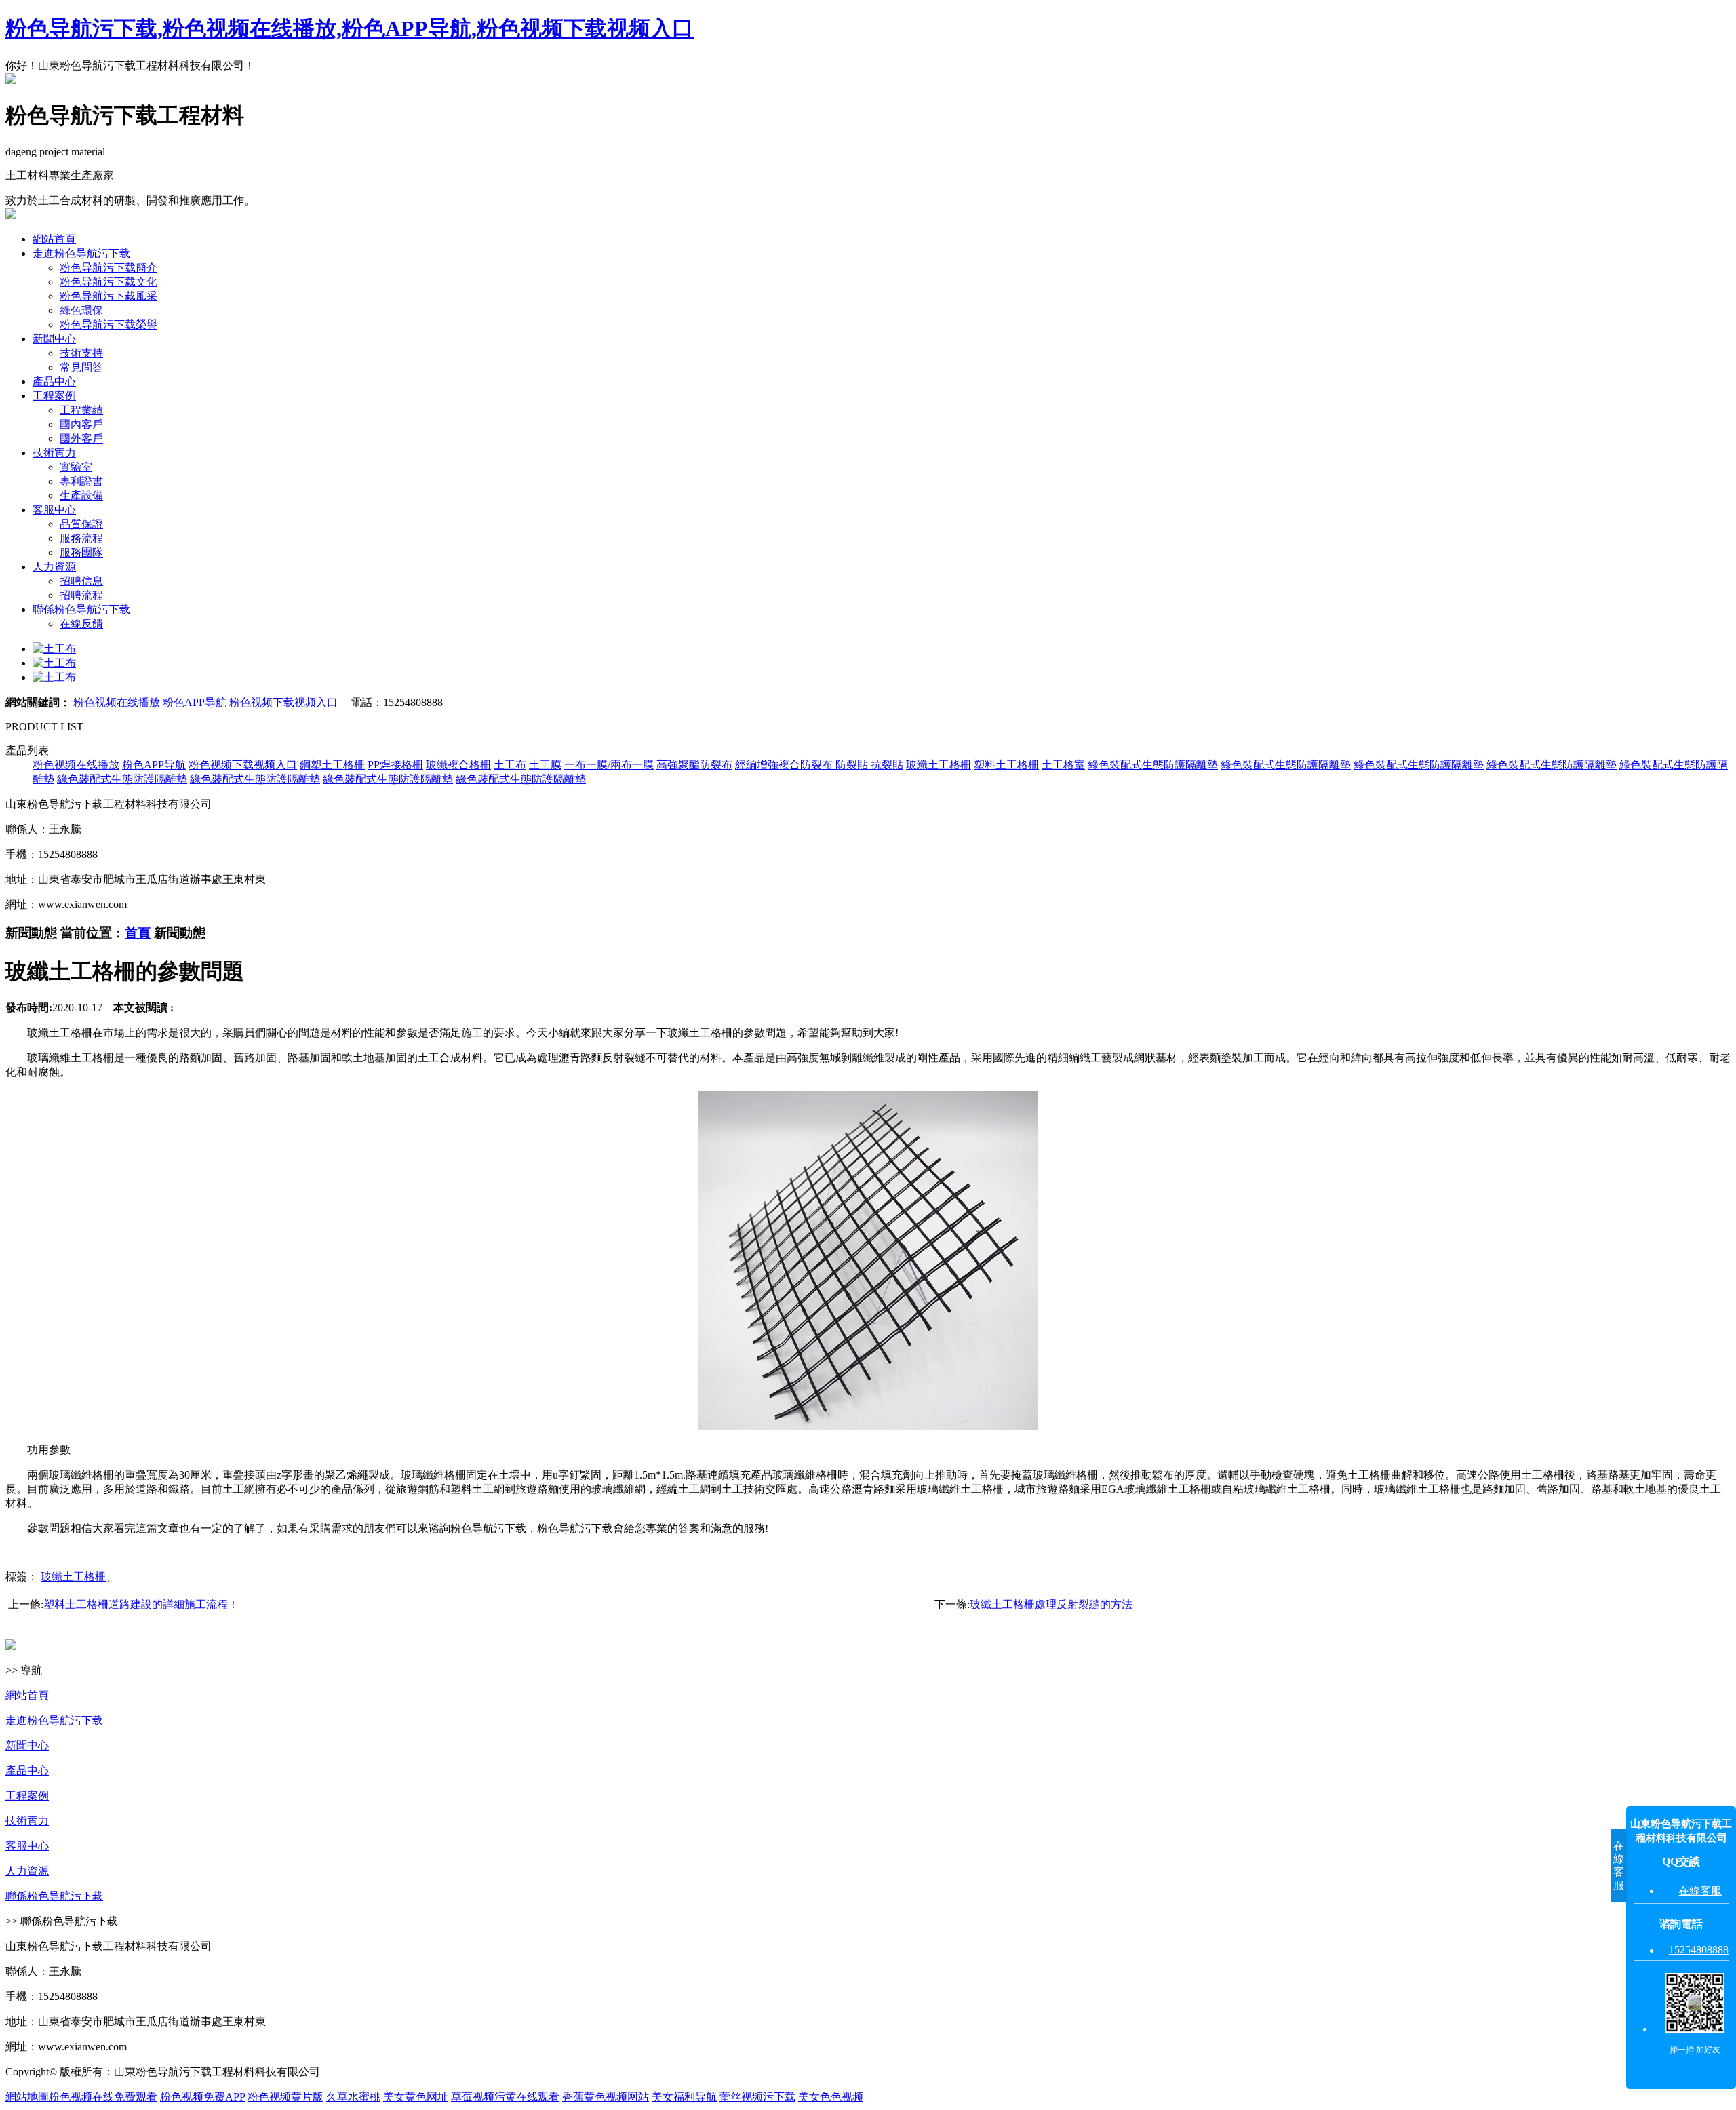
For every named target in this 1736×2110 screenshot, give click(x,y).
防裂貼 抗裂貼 (869, 765)
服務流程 (81, 538)
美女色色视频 (831, 2097)
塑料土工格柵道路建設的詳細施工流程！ (141, 1604)
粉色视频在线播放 (117, 702)
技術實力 (54, 453)
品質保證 (81, 524)
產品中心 (54, 382)
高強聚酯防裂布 (694, 765)
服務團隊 (81, 552)
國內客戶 (81, 424)
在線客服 (1700, 1891)
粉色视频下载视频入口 (283, 702)
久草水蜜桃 (353, 2097)
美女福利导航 (684, 2097)
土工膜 (545, 765)
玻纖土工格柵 (939, 765)
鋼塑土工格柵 (332, 765)
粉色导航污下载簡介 (108, 268)
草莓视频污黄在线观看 (505, 2097)
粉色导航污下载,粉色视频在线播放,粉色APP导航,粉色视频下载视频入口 (350, 28)
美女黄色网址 (416, 2097)
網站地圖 (27, 2097)
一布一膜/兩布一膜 (609, 765)
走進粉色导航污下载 (81, 253)
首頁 (138, 933)
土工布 (510, 765)
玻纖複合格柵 (458, 765)
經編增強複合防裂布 (785, 765)
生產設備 (81, 495)
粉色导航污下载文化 (108, 282)
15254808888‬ (1699, 1950)
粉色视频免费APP (202, 2097)
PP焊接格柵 (395, 765)
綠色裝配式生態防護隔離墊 (1153, 765)
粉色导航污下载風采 (108, 296)
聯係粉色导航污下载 (81, 609)
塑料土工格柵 (1006, 765)
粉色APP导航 (195, 702)
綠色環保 (81, 310)
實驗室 (76, 467)
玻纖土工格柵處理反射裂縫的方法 (1051, 1604)
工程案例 (54, 396)
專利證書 (81, 481)
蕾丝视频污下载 (757, 2097)
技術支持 (81, 353)
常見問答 (81, 367)
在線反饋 (81, 624)
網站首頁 (54, 239)
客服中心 (54, 510)
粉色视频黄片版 (285, 2097)
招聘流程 (81, 595)
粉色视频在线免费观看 (103, 2097)
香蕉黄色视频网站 (606, 2097)
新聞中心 (54, 339)
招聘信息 (81, 581)
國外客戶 (81, 438)
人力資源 (54, 567)
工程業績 (81, 410)
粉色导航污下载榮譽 (108, 325)
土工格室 (1063, 765)
